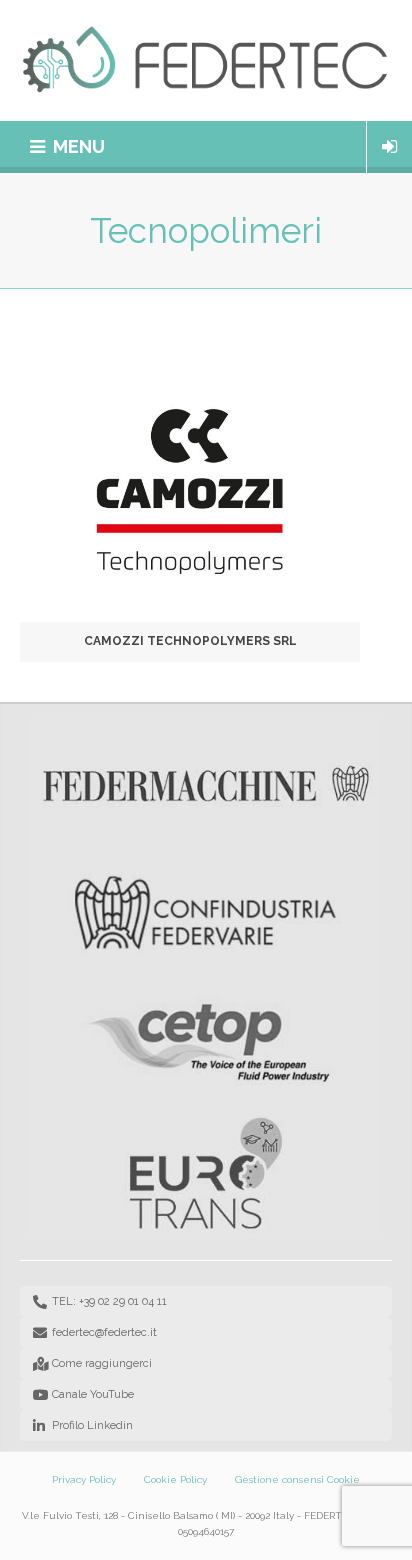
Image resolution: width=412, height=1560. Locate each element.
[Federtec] (206, 60)
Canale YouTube (93, 1394)
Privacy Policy (84, 1479)
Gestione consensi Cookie (297, 1479)
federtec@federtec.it (104, 1332)
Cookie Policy (175, 1479)
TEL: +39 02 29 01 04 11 (109, 1301)
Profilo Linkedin (92, 1425)
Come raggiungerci (102, 1363)
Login (389, 147)
